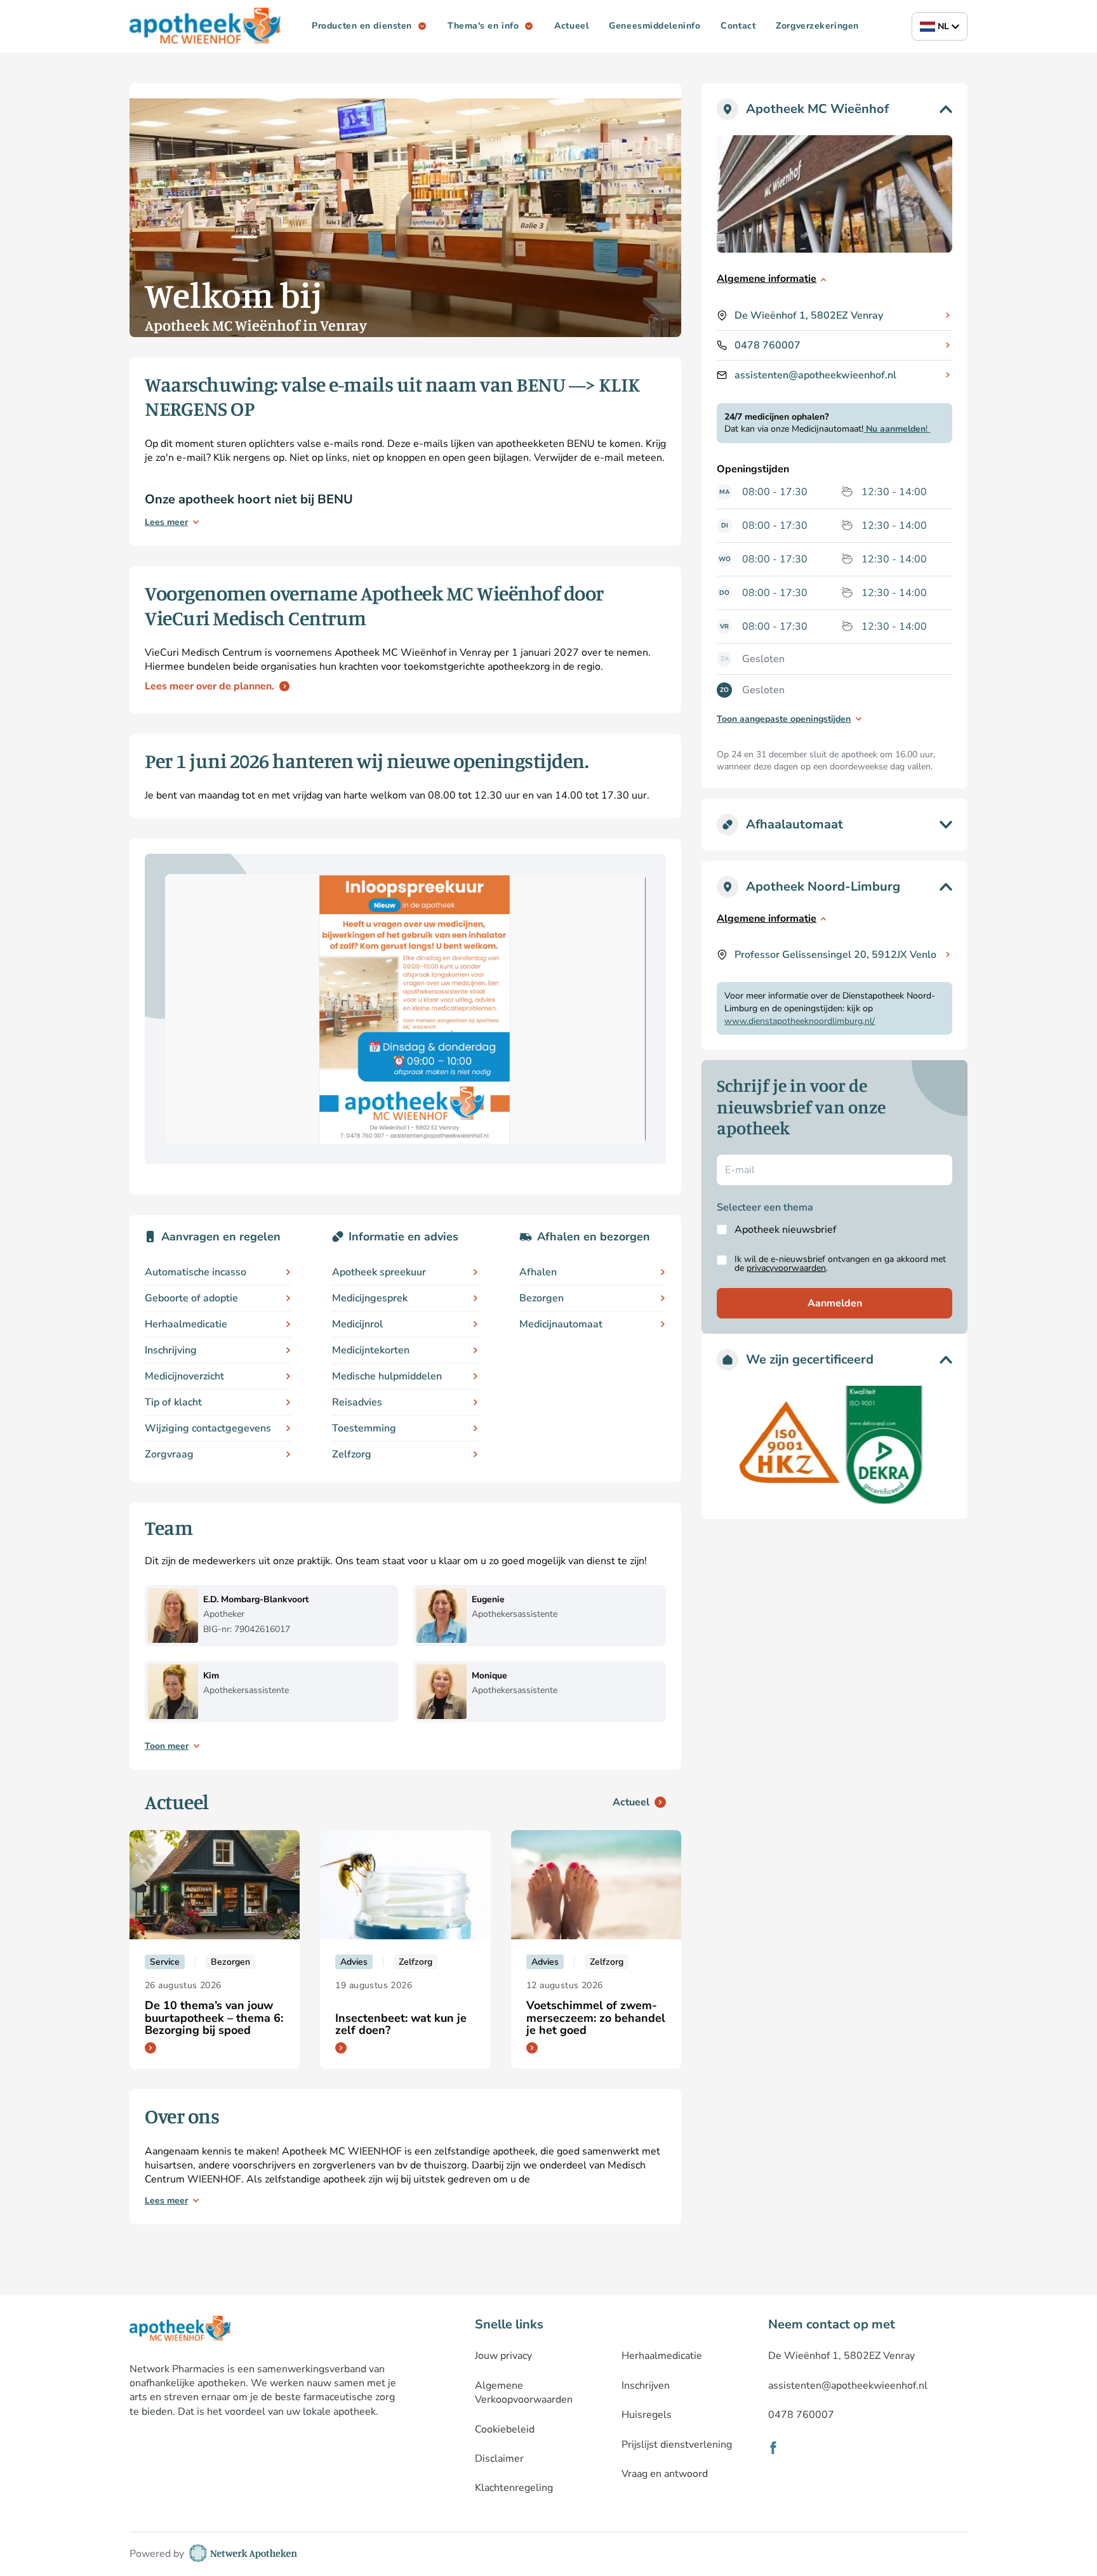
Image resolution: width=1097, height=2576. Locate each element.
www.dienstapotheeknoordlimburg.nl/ (800, 1021)
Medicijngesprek (370, 1298)
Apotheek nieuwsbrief (785, 1230)
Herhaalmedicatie (186, 1324)
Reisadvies (357, 1402)
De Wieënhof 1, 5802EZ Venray (809, 315)
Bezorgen (542, 1298)
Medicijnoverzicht (184, 1376)
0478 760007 (768, 345)
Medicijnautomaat (561, 1324)
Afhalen (538, 1272)
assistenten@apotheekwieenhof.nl (815, 375)
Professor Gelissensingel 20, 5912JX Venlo (835, 955)
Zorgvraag (169, 1454)
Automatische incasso (196, 1272)
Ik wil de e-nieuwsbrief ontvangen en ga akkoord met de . (840, 1264)
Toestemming (364, 1428)
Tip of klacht (173, 1402)
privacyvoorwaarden (786, 1268)
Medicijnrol (357, 1324)
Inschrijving (171, 1350)
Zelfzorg (352, 1454)
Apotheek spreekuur (379, 1272)
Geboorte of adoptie (191, 1298)
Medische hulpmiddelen (387, 1376)
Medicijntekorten (371, 1350)
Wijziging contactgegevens (208, 1428)
